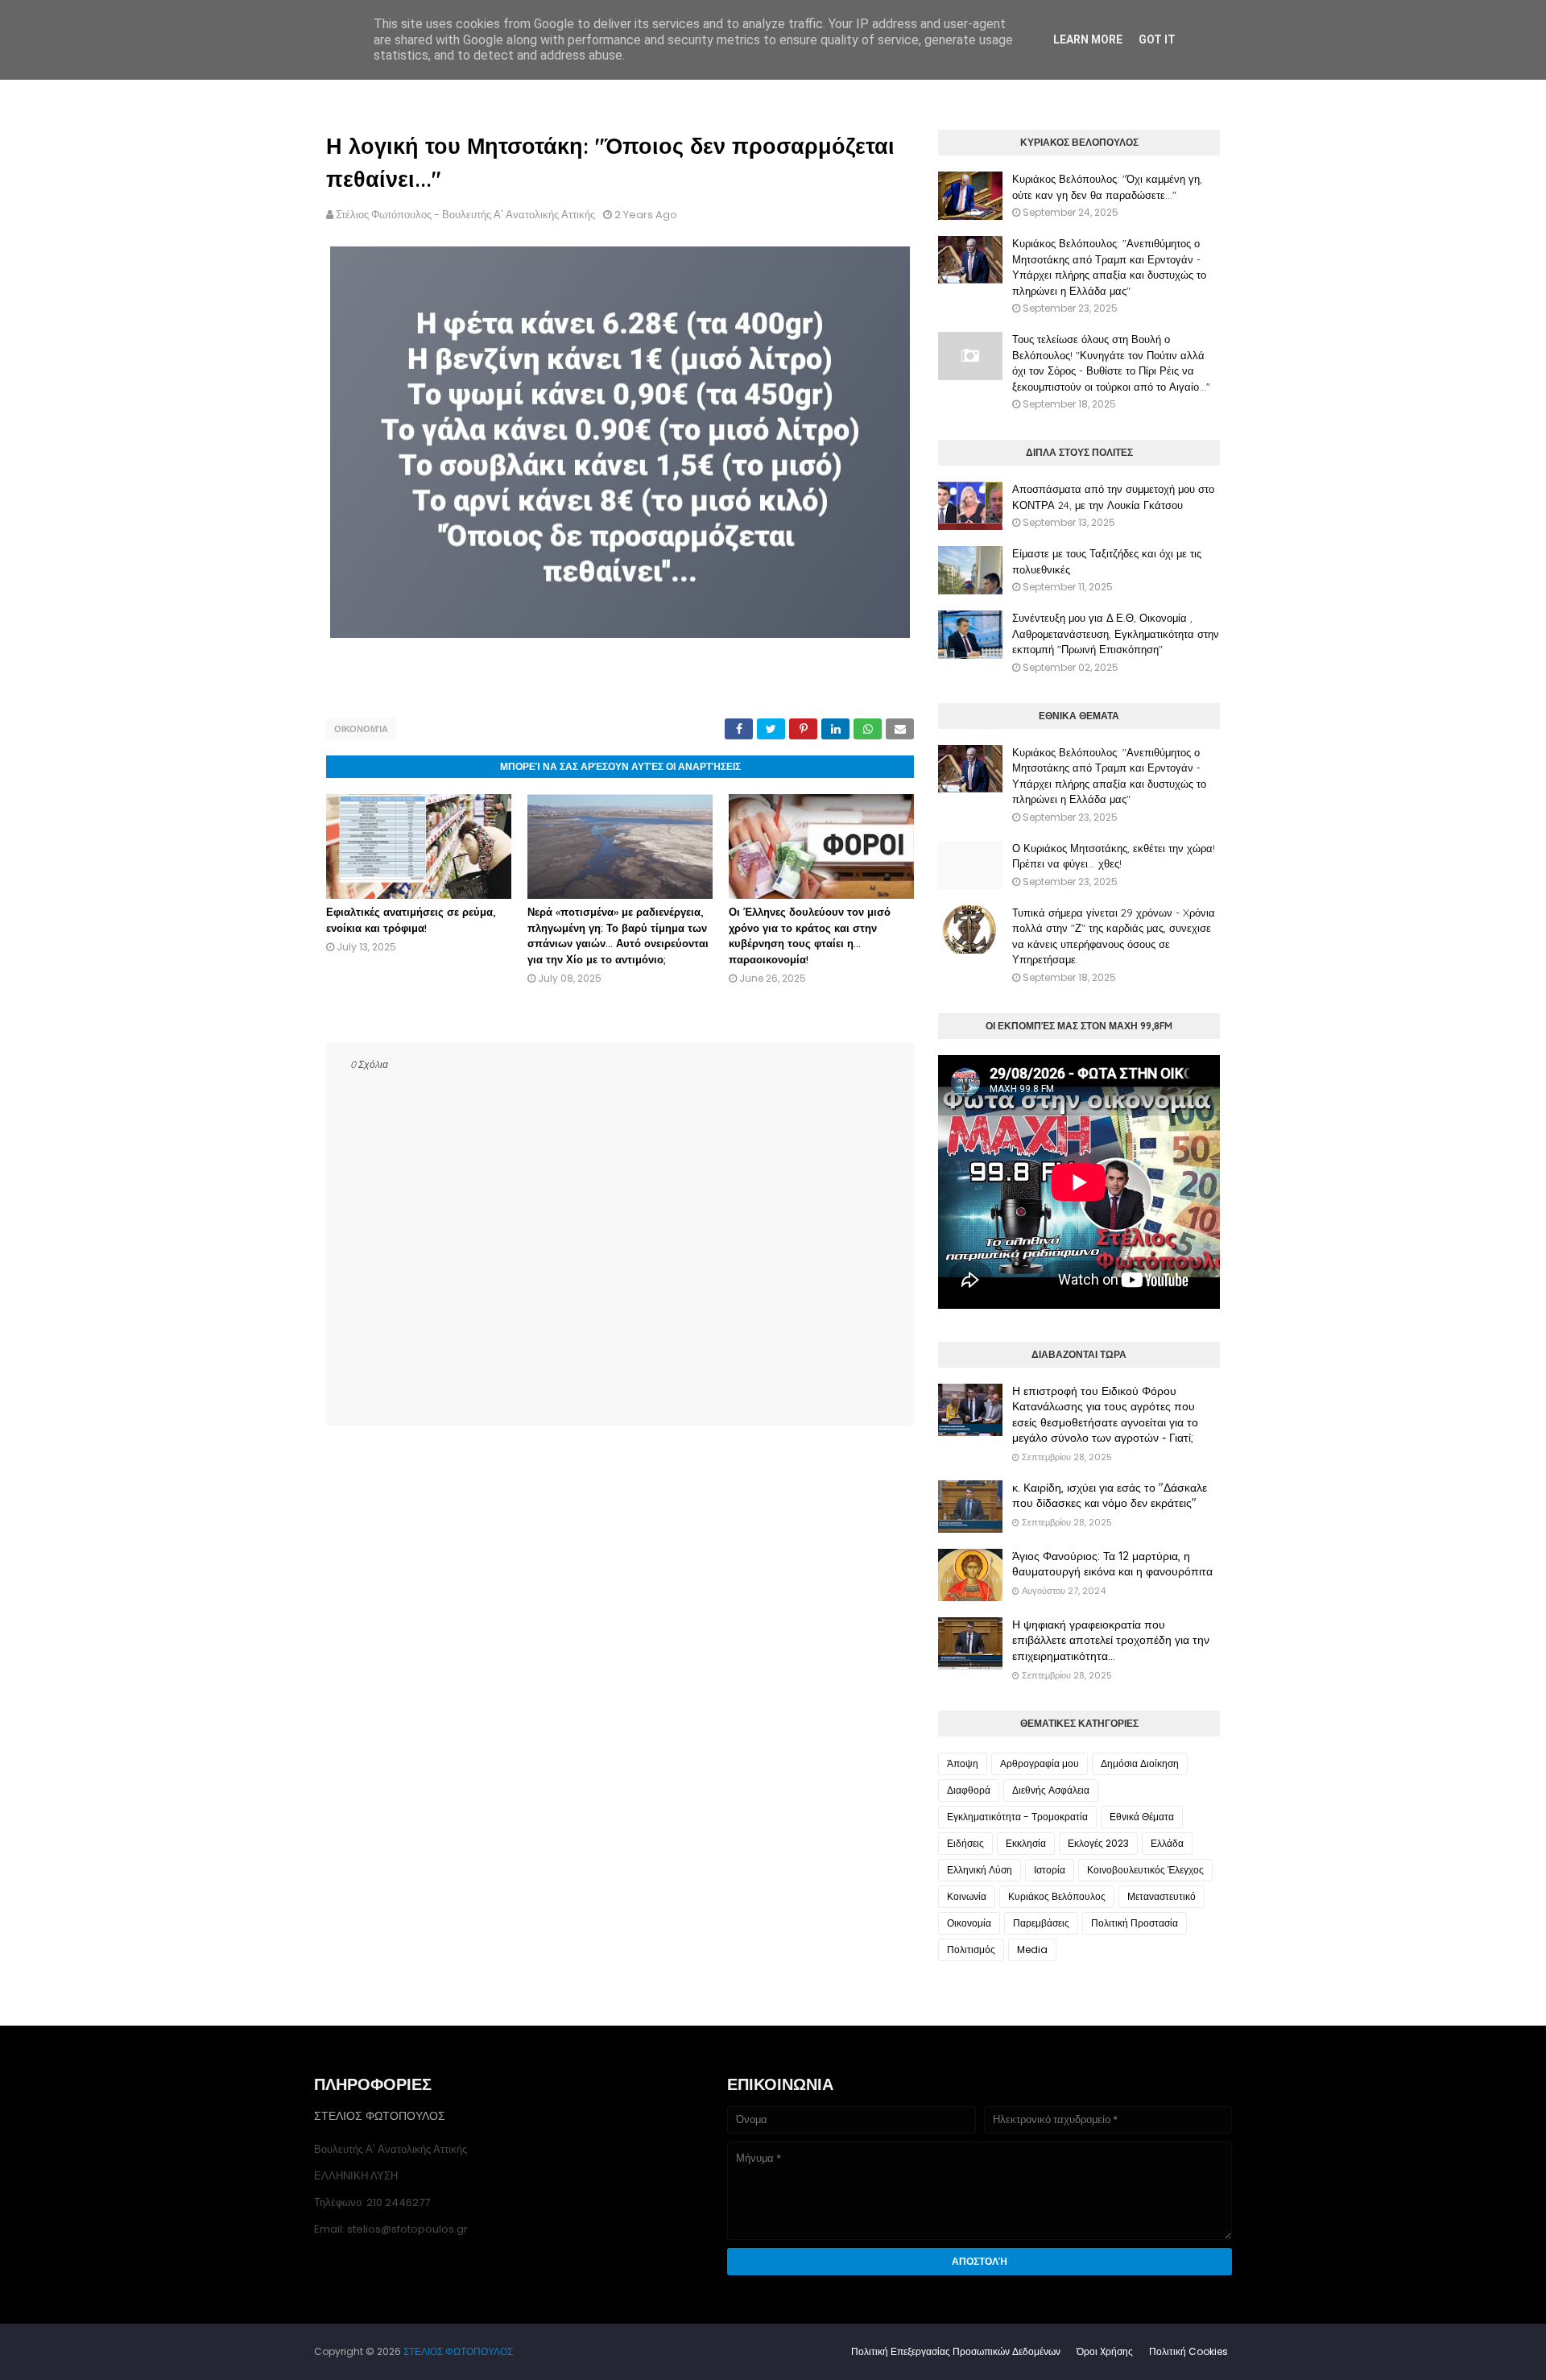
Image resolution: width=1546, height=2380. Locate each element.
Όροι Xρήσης (1105, 2351)
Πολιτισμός (971, 1950)
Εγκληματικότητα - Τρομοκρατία (1017, 1817)
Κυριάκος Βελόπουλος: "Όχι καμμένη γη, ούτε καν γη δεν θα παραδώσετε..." (1107, 187)
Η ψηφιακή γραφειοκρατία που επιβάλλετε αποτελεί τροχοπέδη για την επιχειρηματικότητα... (1111, 1640)
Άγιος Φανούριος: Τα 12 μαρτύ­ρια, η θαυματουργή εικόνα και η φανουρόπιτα (1112, 1564)
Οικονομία (361, 729)
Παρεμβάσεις (1041, 1923)
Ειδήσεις (965, 1843)
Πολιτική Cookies (1188, 2351)
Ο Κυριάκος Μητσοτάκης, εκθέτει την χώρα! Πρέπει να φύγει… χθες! (1114, 856)
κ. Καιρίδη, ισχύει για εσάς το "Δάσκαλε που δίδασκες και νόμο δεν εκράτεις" (1110, 1496)
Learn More (1088, 39)
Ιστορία (1050, 1870)
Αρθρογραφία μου (1040, 1763)
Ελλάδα (1167, 1843)
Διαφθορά (969, 1790)
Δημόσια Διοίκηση (1140, 1763)
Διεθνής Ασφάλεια (1051, 1790)
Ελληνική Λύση (980, 1870)
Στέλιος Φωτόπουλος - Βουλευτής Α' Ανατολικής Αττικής (465, 215)
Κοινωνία (967, 1896)
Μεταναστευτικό (1162, 1896)
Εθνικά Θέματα (1142, 1817)
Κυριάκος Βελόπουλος (1057, 1896)
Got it (1157, 39)
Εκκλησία (1026, 1843)
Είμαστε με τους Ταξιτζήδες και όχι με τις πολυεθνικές (1107, 561)
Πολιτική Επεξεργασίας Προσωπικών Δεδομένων (956, 2351)
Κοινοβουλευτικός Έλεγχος (1145, 1870)
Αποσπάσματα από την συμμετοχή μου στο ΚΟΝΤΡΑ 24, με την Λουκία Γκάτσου (1113, 497)
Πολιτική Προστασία (1135, 1923)
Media (1032, 1950)
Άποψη (963, 1763)
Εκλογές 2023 (1098, 1843)
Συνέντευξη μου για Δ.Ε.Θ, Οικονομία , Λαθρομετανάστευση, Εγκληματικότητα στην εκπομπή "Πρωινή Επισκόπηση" (1116, 633)
